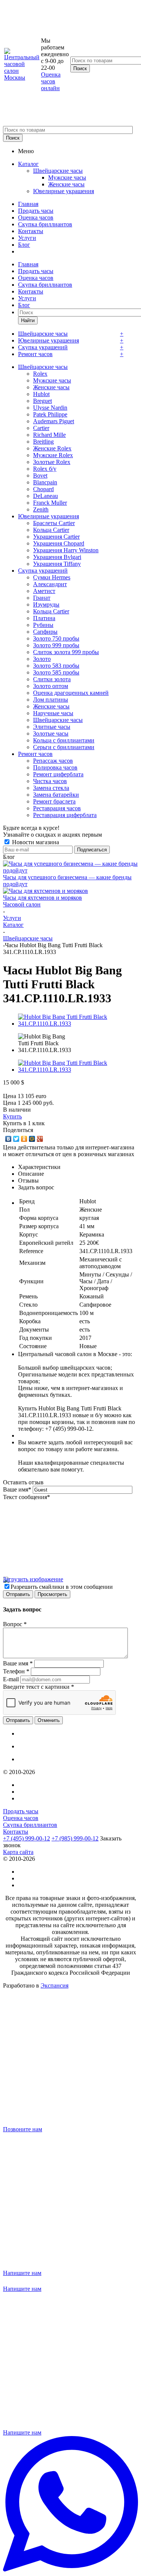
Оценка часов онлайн (51, 81)
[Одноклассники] (24, 1139)
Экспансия (55, 1985)
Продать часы (36, 211)
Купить (12, 1116)
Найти (28, 320)
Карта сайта (18, 1852)
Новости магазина (35, 842)
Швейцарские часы (58, 171)
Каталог (28, 164)
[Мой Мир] (32, 1139)
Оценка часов (36, 217)
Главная (28, 204)
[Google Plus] (40, 1139)
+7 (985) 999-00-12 (75, 1838)
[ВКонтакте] (8, 1139)
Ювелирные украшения (64, 191)
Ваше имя (17, 1489)
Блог (24, 245)
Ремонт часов (35, 354)
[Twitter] (16, 1139)
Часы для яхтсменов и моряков (42, 898)
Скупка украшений (43, 347)
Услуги (27, 238)
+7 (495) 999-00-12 (27, 1838)
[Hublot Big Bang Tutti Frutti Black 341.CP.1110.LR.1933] (78, 1024)
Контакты (31, 231)
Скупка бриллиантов (45, 224)
